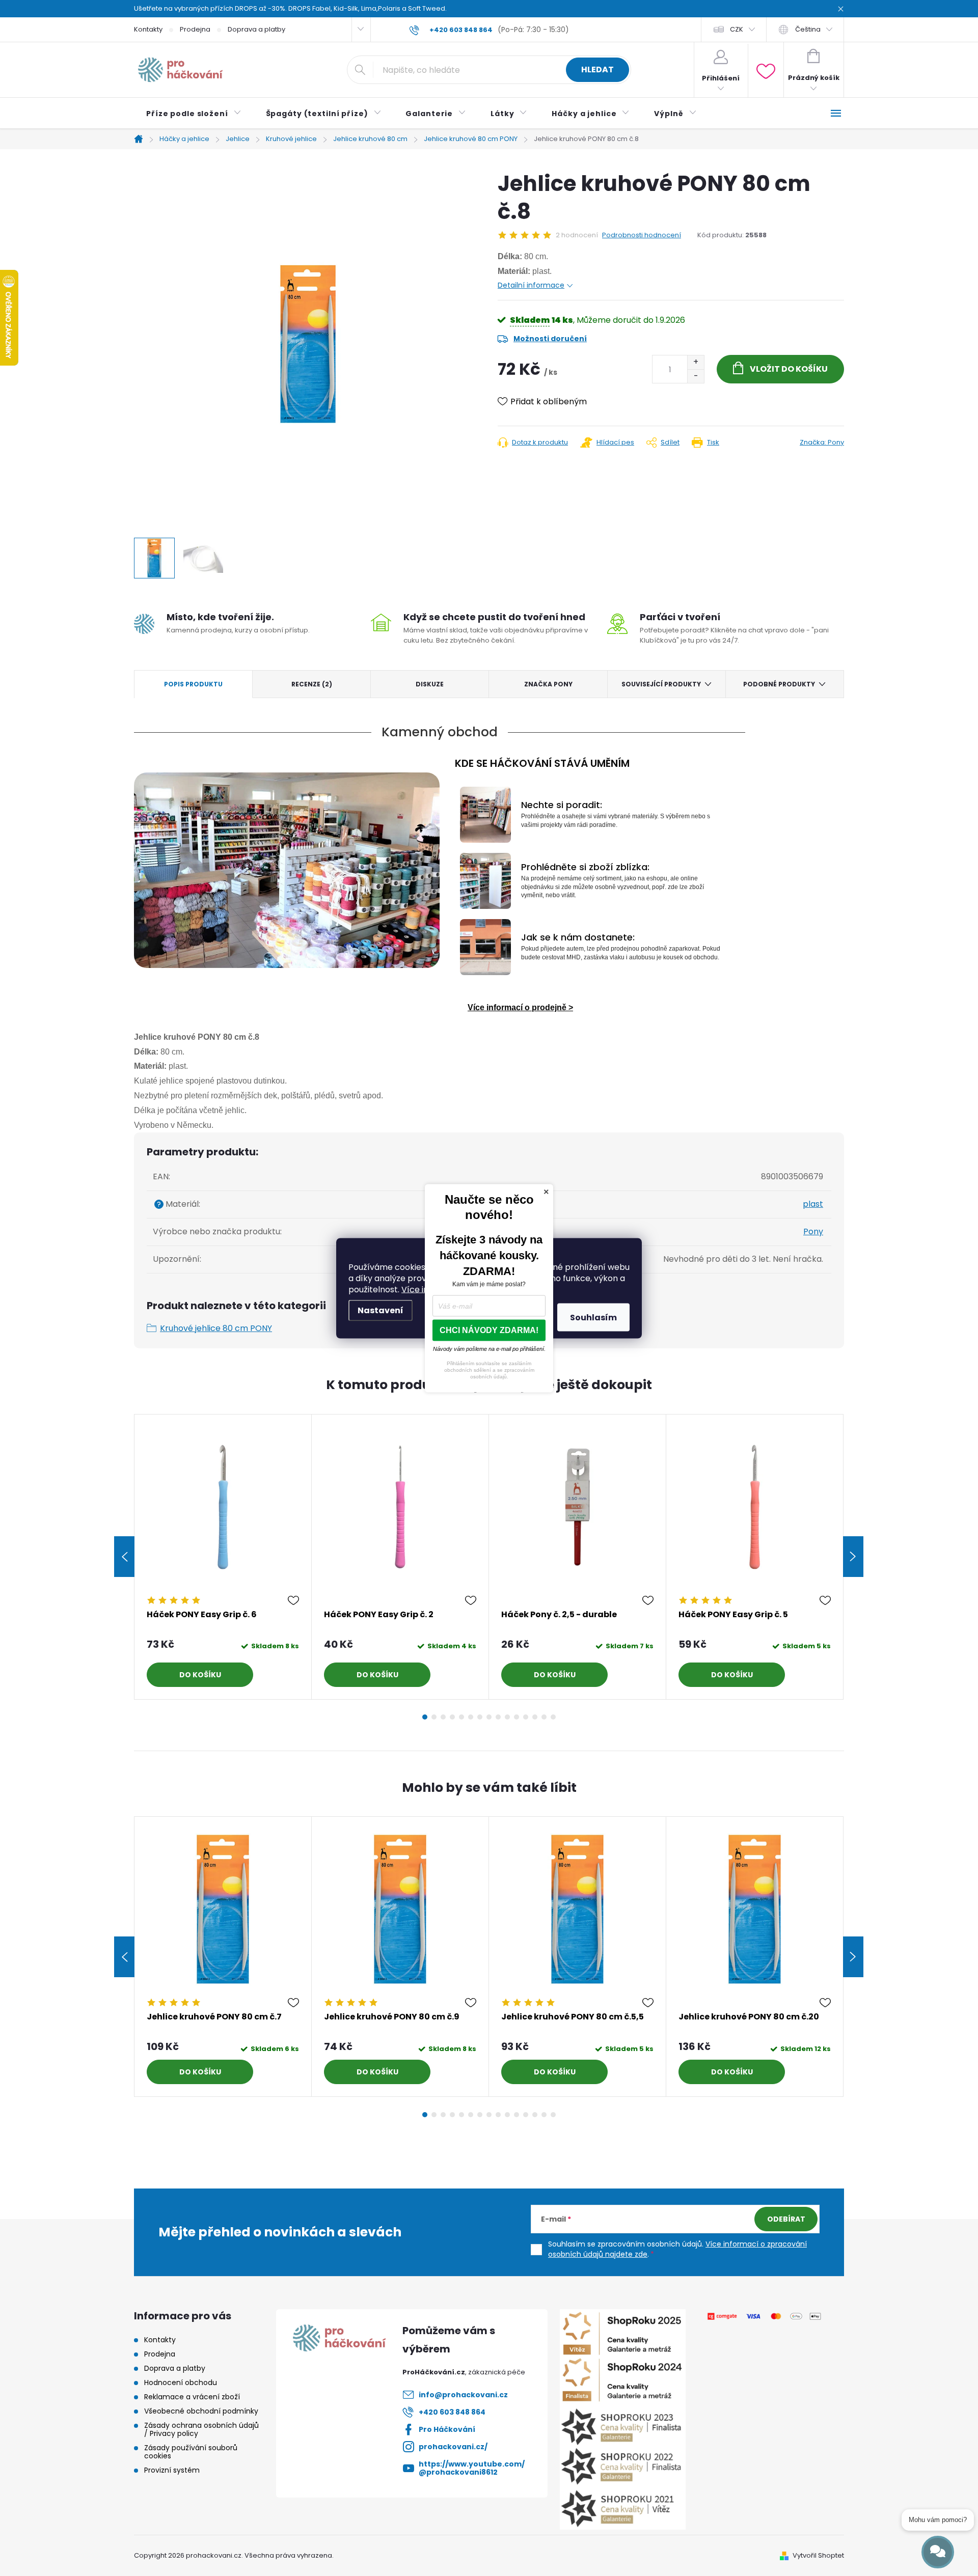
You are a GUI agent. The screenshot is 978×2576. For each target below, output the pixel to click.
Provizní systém (172, 2470)
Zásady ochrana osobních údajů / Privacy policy (201, 2429)
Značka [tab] (548, 684)
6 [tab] (471, 1717)
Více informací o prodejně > (520, 1007)
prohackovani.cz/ (453, 2447)
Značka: (822, 442)
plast (813, 1204)
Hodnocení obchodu (181, 2383)
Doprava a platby (256, 29)
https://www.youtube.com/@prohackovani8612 (472, 2468)
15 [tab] (553, 1717)
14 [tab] (544, 1717)
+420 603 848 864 (452, 2412)
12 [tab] (526, 1717)
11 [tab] (517, 1717)
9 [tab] (498, 1717)
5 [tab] (461, 1717)
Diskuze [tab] (430, 684)
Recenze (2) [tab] (312, 684)
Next (853, 1557)
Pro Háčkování (447, 2429)
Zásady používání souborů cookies (191, 2452)
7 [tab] (480, 1717)
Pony (813, 1231)
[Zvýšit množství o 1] (696, 362)
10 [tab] (507, 1717)
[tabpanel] (223, 1557)
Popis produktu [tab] (193, 684)
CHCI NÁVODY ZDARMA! (489, 1330)
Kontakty (148, 29)
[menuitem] (194, 114)
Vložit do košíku (789, 369)
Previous (124, 1557)
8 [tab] (489, 1717)
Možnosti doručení (550, 339)
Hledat (597, 70)
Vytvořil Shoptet (818, 2555)
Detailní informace (531, 285)
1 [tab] (425, 1717)
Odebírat (786, 2219)
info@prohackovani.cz (463, 2395)
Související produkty (661, 684)
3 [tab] (443, 1717)
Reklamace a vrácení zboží (192, 2397)
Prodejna (195, 29)
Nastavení (381, 1310)
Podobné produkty (779, 684)
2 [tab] (434, 1717)
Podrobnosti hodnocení (642, 235)
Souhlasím (593, 1317)
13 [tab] (535, 1717)
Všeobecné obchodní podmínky (201, 2411)
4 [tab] (452, 1717)
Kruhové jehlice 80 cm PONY (216, 1328)
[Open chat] (938, 2552)
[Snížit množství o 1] (696, 376)
